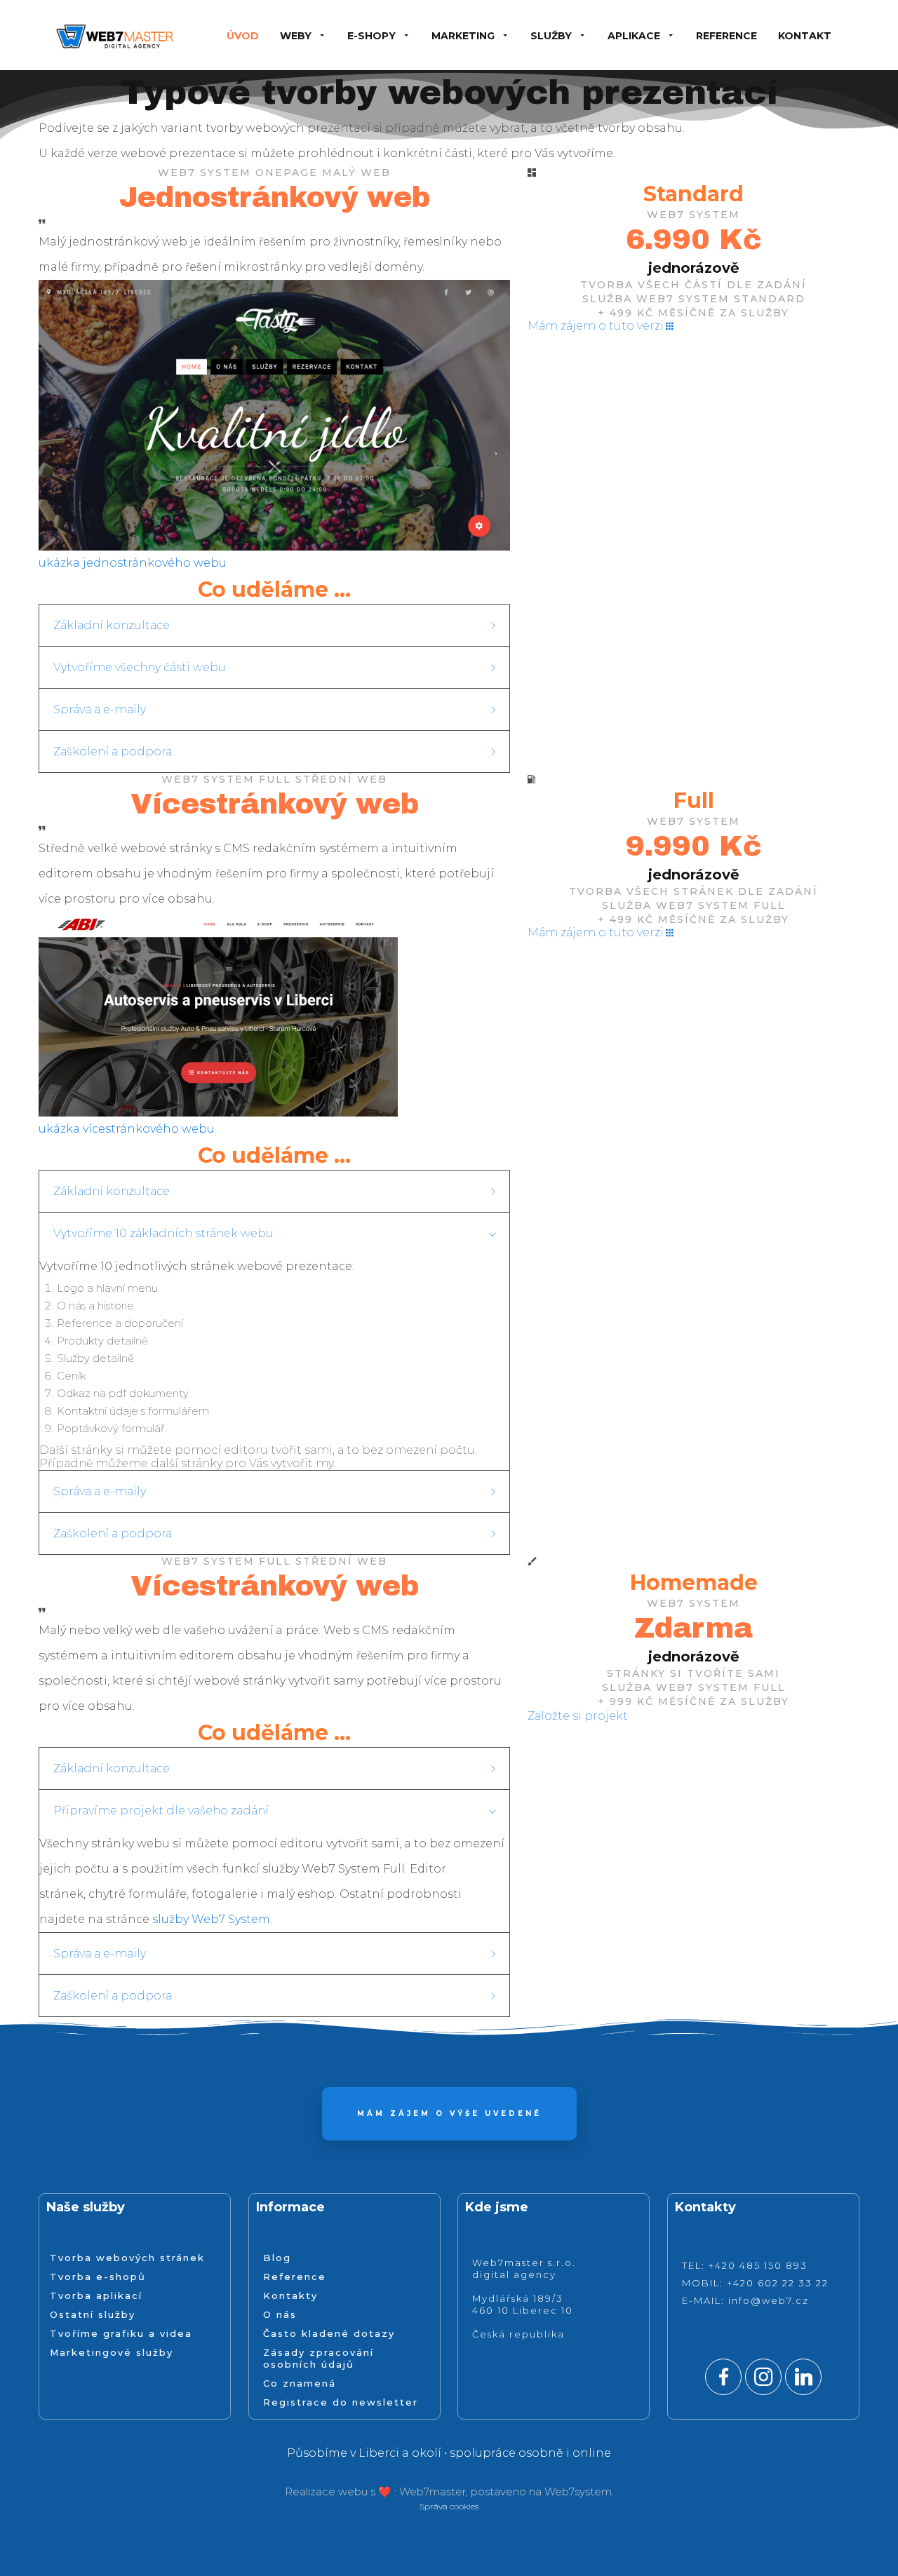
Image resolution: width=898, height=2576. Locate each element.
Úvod (243, 36)
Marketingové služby (112, 2352)
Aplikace (634, 36)
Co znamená (300, 2383)
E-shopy (371, 36)
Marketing (463, 36)
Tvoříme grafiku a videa (121, 2333)
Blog (277, 2258)
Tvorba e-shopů (98, 2277)
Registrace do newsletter (341, 2402)
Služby (551, 36)
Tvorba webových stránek (127, 2258)
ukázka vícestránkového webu (127, 1129)
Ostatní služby (93, 2314)
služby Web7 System (211, 1919)
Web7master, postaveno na (472, 2491)
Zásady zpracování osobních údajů (319, 2358)
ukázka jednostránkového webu (133, 563)
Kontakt (805, 36)
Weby (296, 36)
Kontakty (290, 2295)
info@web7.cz (769, 2300)
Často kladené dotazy (329, 2333)
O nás (280, 2314)
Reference (726, 36)
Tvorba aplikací (96, 2295)
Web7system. (579, 2491)
